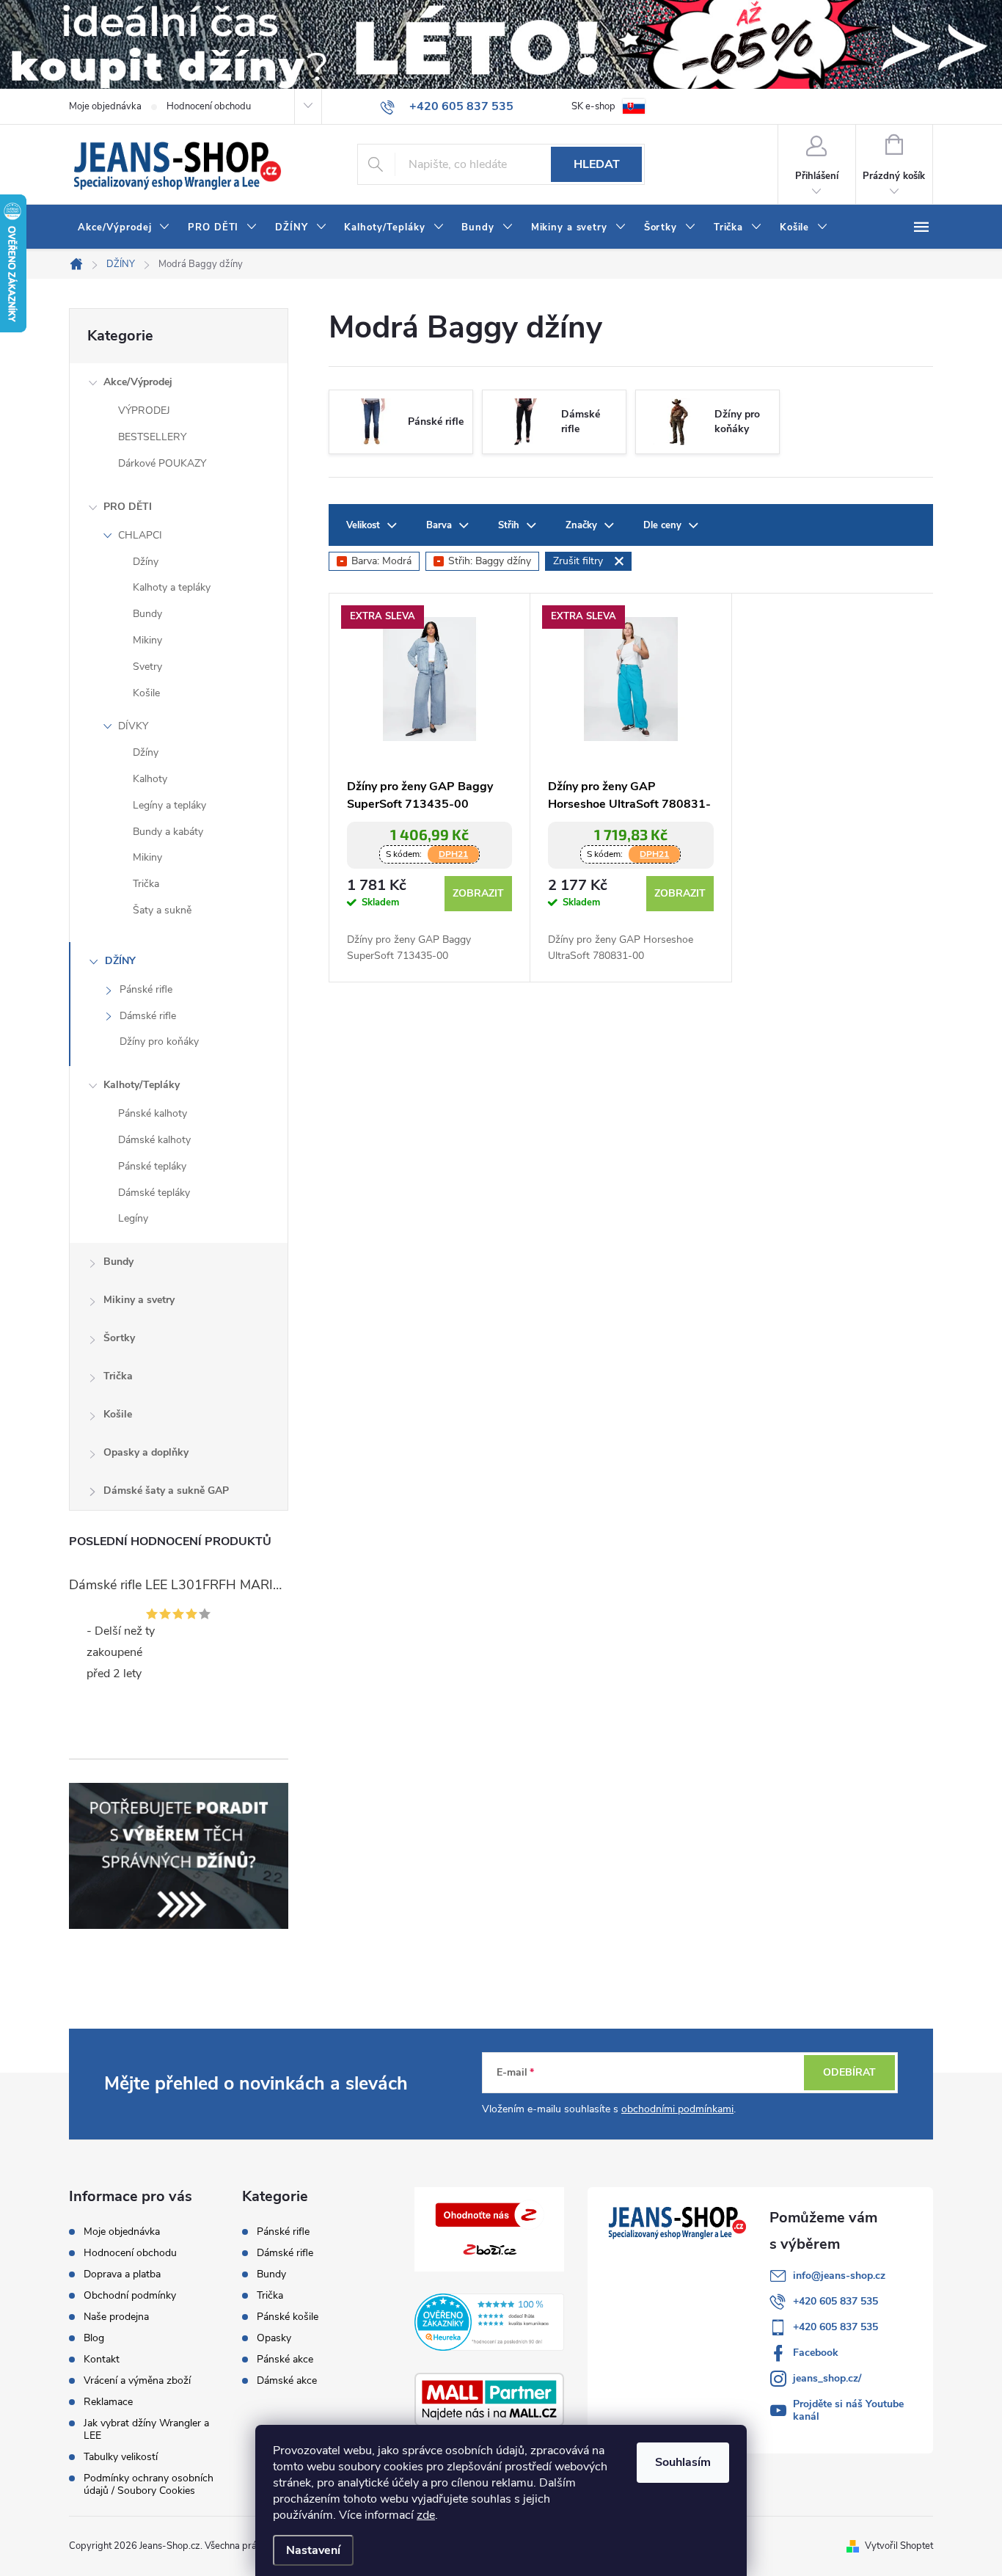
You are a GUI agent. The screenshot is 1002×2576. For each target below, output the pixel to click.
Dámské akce (287, 2381)
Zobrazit (478, 893)
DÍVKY (133, 726)
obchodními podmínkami (677, 2109)
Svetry (147, 667)
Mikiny (147, 640)
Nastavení (313, 2550)
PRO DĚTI (128, 507)
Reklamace (108, 2402)
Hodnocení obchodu (209, 106)
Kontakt (102, 2359)
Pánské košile (288, 2317)
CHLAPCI (140, 535)
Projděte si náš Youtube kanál (848, 2410)
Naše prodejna (116, 2317)
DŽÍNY (120, 961)
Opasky (274, 2338)
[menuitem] (124, 227)
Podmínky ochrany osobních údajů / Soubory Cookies (149, 2484)
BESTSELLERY (152, 437)
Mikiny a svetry (139, 1300)
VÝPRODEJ (144, 411)
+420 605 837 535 (835, 2301)
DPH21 (453, 854)
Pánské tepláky (152, 1166)
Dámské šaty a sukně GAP (166, 1490)
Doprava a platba (122, 2274)
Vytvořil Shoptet (899, 2546)
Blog (94, 2338)
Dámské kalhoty (154, 1140)
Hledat (597, 164)
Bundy (147, 614)
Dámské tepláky (154, 1193)
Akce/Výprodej (138, 382)
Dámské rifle (148, 1016)
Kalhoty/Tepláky (142, 1085)
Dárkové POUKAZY (162, 463)
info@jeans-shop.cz (839, 2276)
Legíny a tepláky (169, 805)
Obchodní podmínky (130, 2295)
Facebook (816, 2353)
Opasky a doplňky (146, 1452)
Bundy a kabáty (168, 832)
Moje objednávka (105, 106)
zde (426, 2515)
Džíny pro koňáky (159, 1041)
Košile (146, 693)
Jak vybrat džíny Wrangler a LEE (146, 2429)
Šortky (119, 1338)
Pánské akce (285, 2360)
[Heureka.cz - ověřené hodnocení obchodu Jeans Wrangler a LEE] (489, 2322)
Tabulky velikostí (121, 2457)
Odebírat (849, 2072)
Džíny (146, 562)
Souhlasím (683, 2462)
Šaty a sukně (162, 910)
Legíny (133, 1218)
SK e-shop (593, 106)
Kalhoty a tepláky (172, 587)
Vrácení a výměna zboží (137, 2380)
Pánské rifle (146, 989)
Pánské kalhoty (153, 1113)
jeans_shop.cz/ (827, 2378)
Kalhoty (150, 779)
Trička (146, 884)
